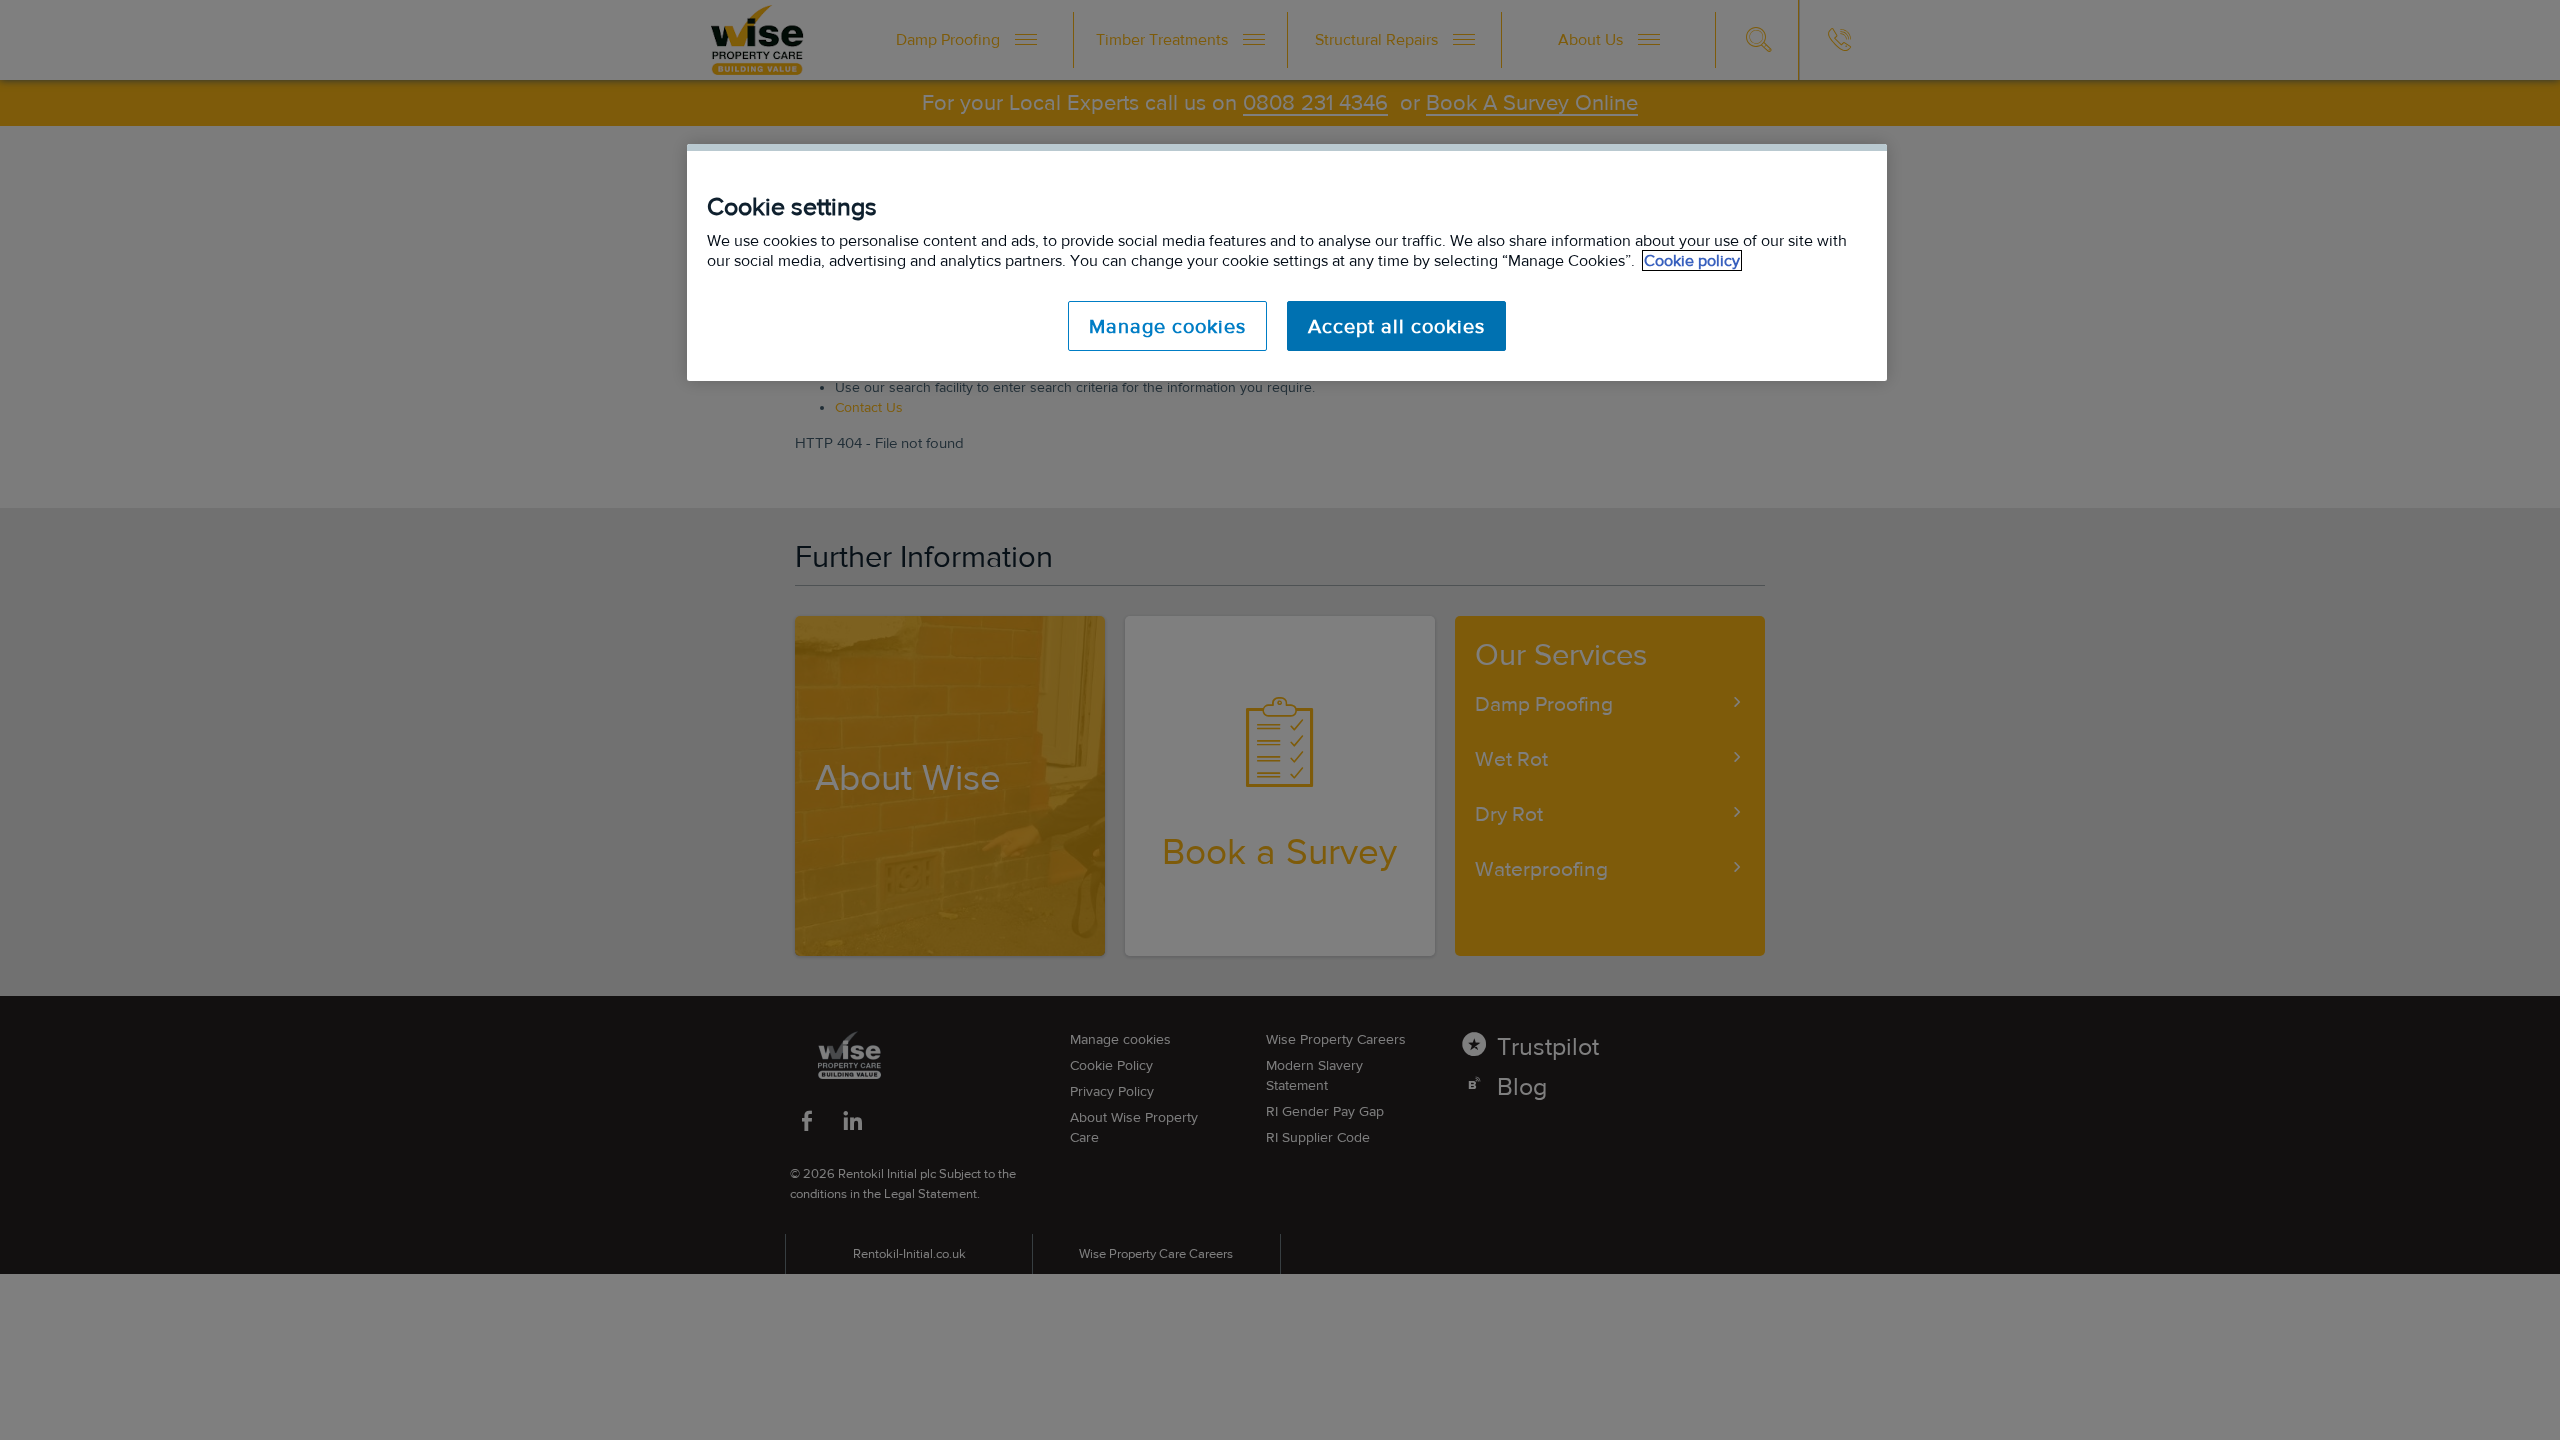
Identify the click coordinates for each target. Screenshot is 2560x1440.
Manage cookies (1167, 326)
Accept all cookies (1396, 326)
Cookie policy (1692, 260)
